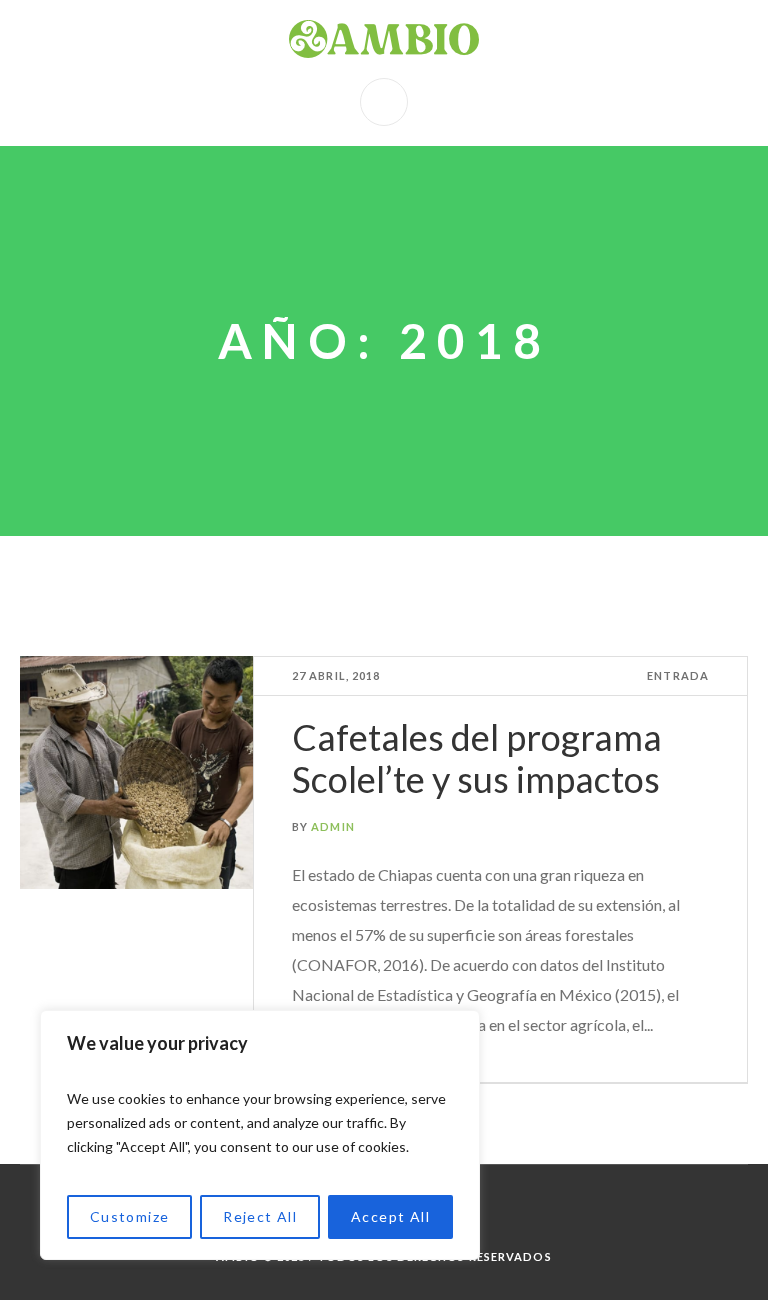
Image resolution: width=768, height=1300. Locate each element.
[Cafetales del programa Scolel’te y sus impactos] (136, 772)
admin (333, 826)
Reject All (260, 1216)
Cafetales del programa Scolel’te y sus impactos (477, 758)
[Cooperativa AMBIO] (384, 39)
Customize (130, 1216)
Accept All (390, 1216)
